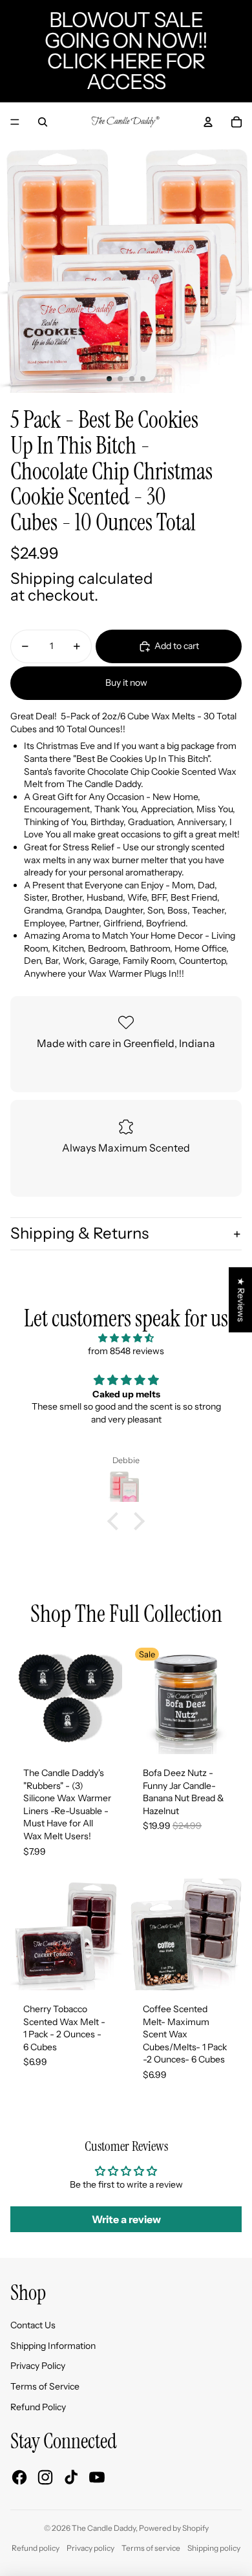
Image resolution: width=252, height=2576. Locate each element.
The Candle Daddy (104, 2528)
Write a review (126, 2219)
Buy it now (126, 683)
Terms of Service (45, 2386)
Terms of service (151, 2548)
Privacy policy (90, 2548)
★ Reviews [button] (241, 1300)
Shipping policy (214, 2548)
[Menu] (15, 122)
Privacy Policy (38, 2366)
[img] (126, 1338)
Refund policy (36, 2548)
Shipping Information (53, 2346)
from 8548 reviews (126, 1351)
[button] (116, 1521)
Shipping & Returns (79, 1233)
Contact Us (33, 2325)
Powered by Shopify (174, 2528)
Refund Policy (38, 2407)
